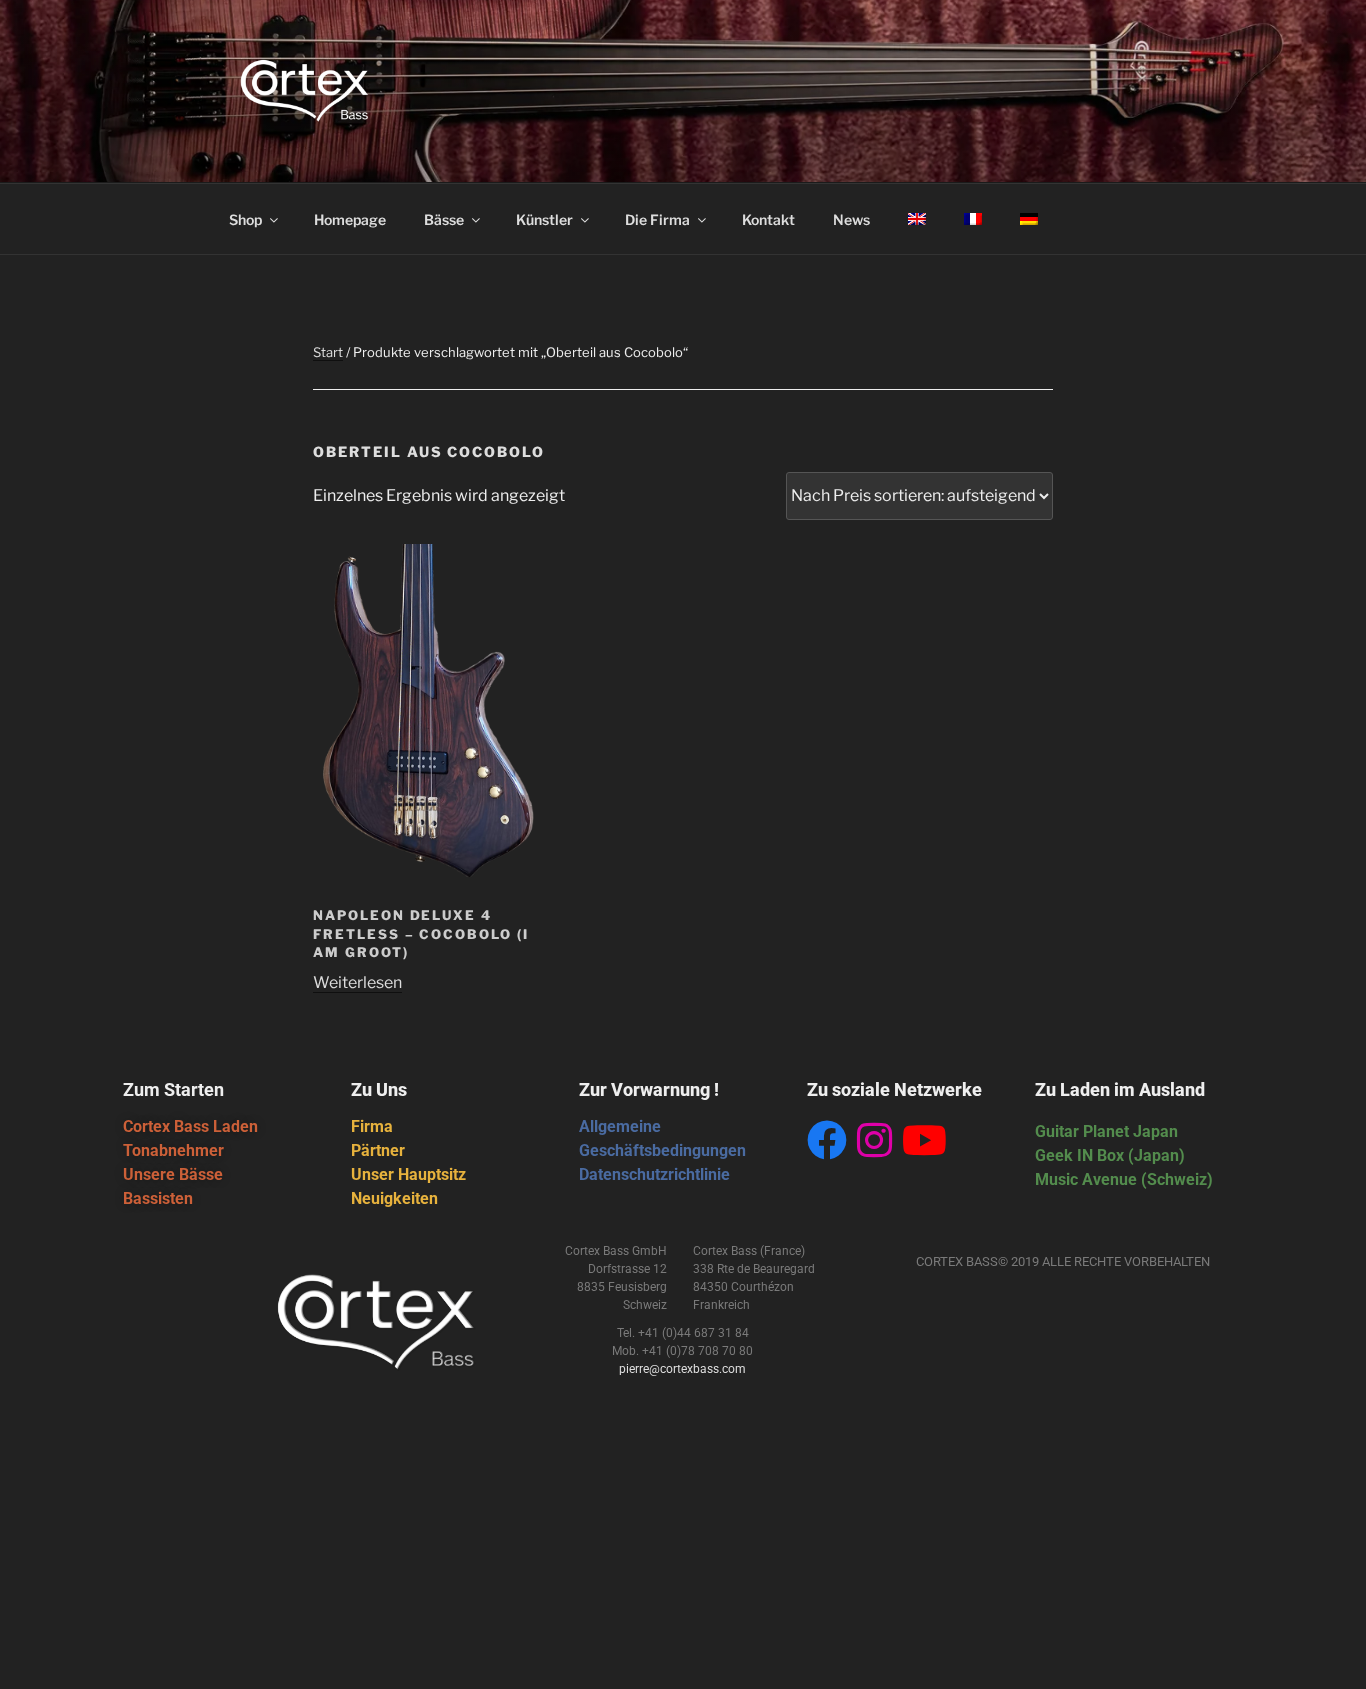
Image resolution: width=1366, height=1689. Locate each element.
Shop (245, 219)
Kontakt (768, 219)
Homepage (350, 219)
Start (328, 352)
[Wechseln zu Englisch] (916, 219)
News (851, 219)
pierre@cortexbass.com (682, 1369)
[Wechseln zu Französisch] (972, 219)
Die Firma (657, 219)
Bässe (444, 219)
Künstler (544, 219)
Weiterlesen (357, 982)
